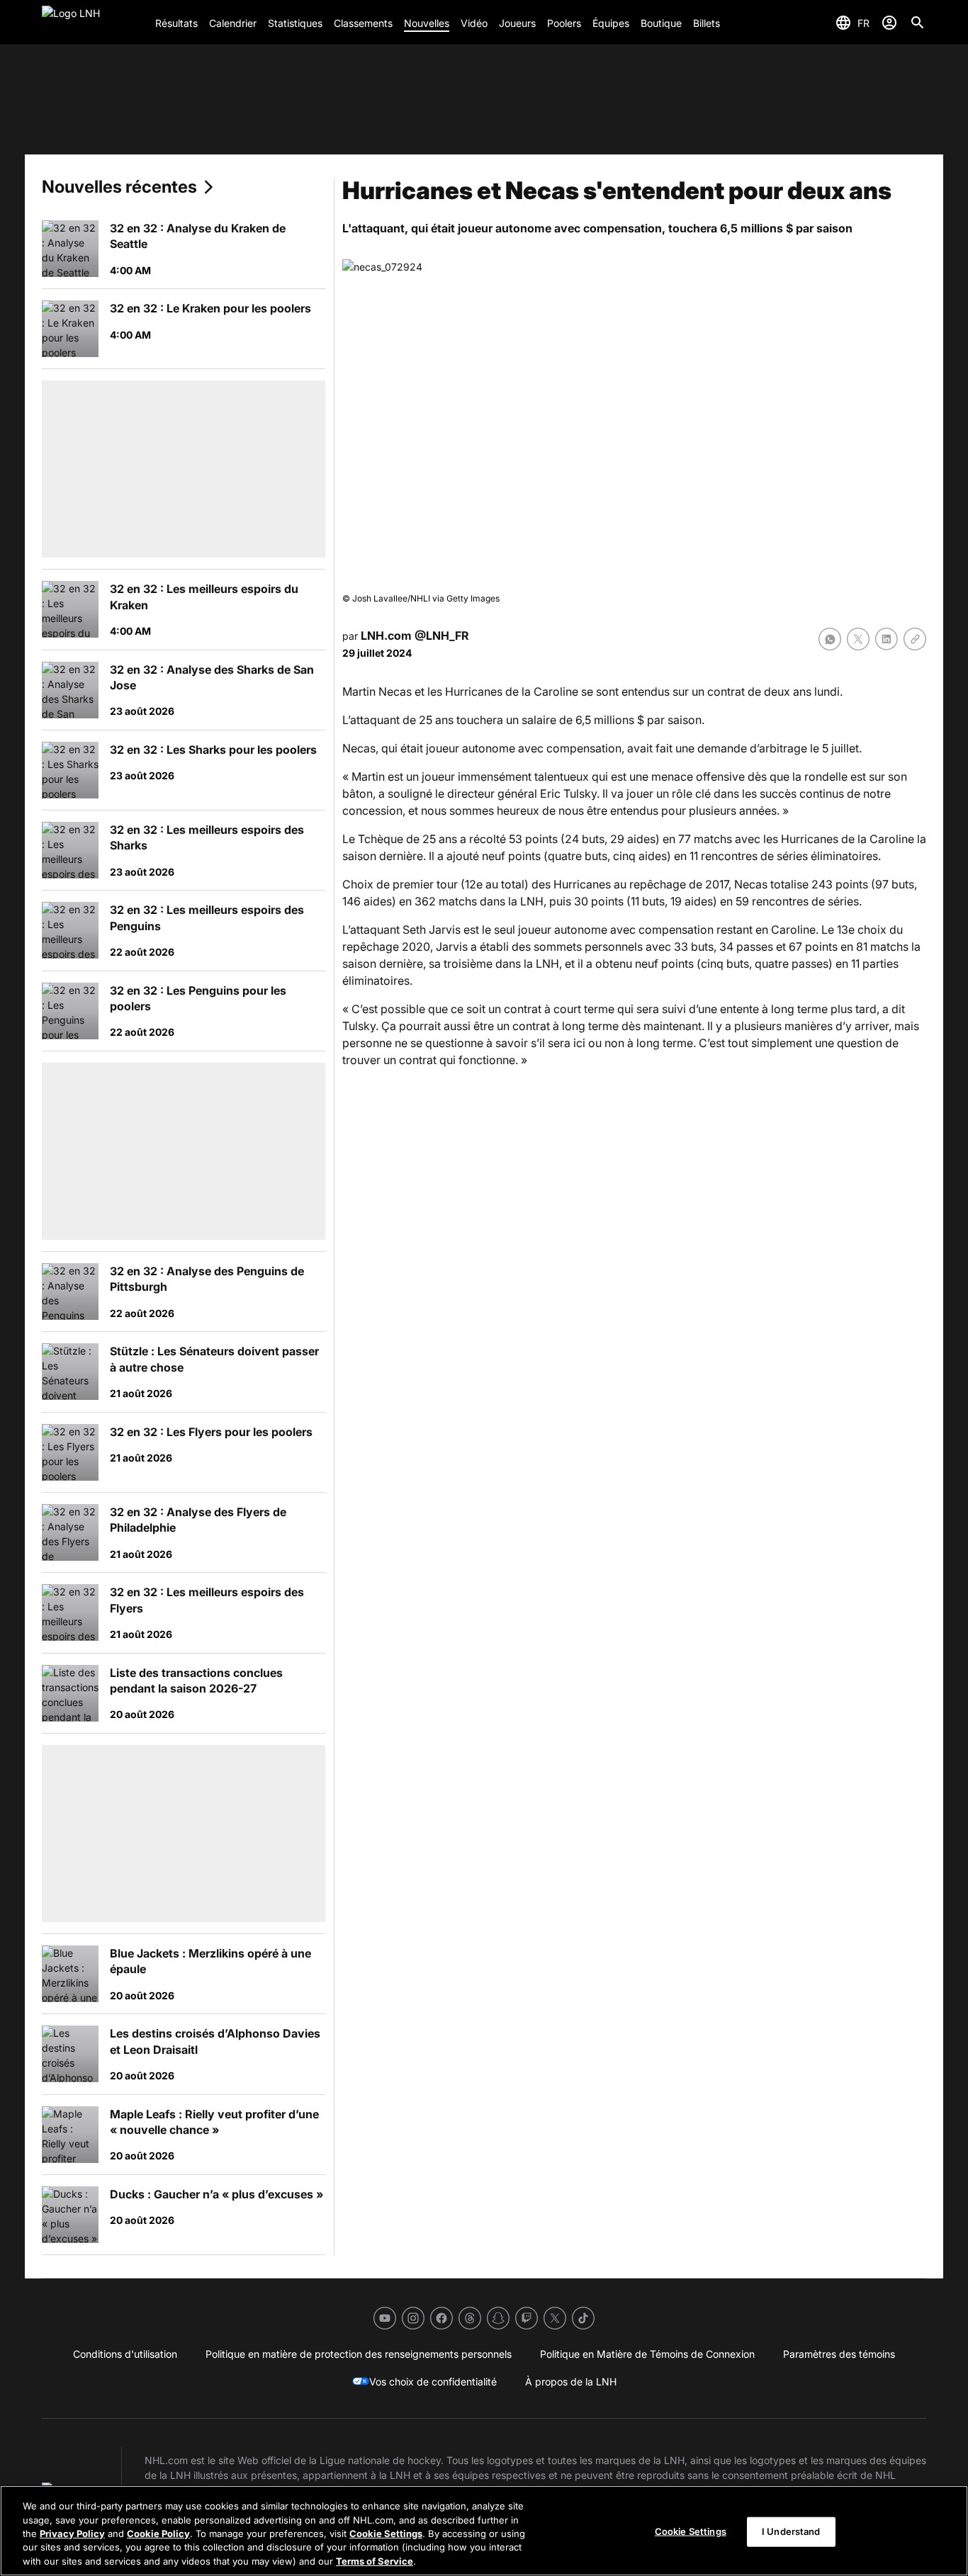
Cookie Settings (386, 2533)
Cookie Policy (158, 2533)
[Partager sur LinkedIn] (887, 639)
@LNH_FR (442, 635)
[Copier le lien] (915, 639)
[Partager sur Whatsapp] (830, 639)
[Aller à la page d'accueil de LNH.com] (93, 23)
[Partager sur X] (858, 639)
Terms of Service (375, 2561)
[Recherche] (918, 23)
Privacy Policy (72, 2533)
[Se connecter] (889, 23)
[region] (484, 2531)
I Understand (791, 2531)
